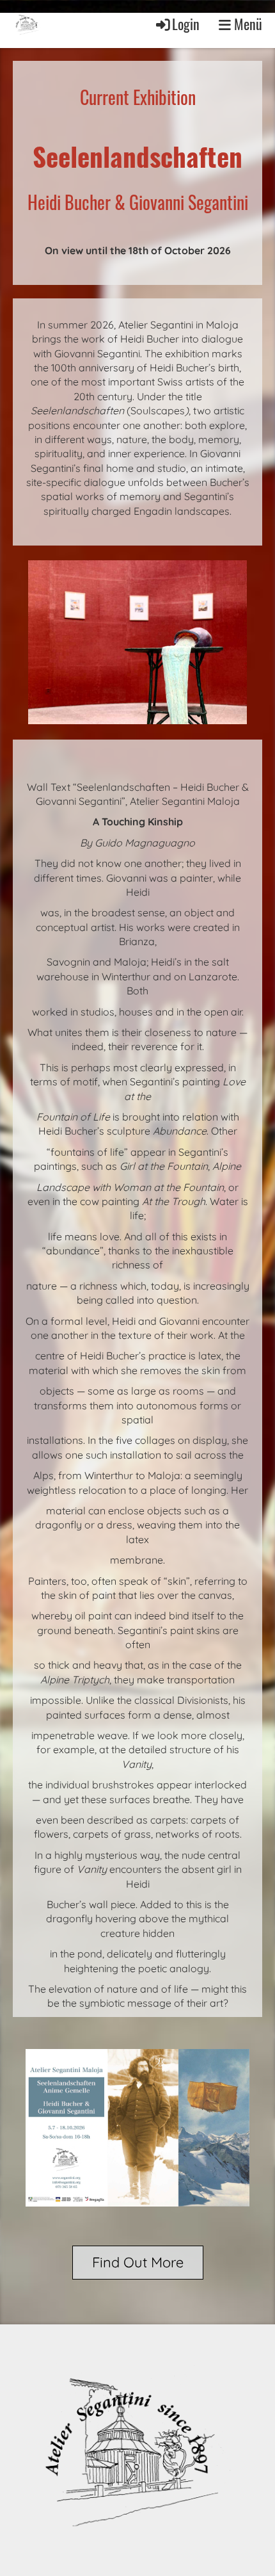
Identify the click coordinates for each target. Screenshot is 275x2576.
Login (186, 24)
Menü (247, 24)
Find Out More (138, 2262)
